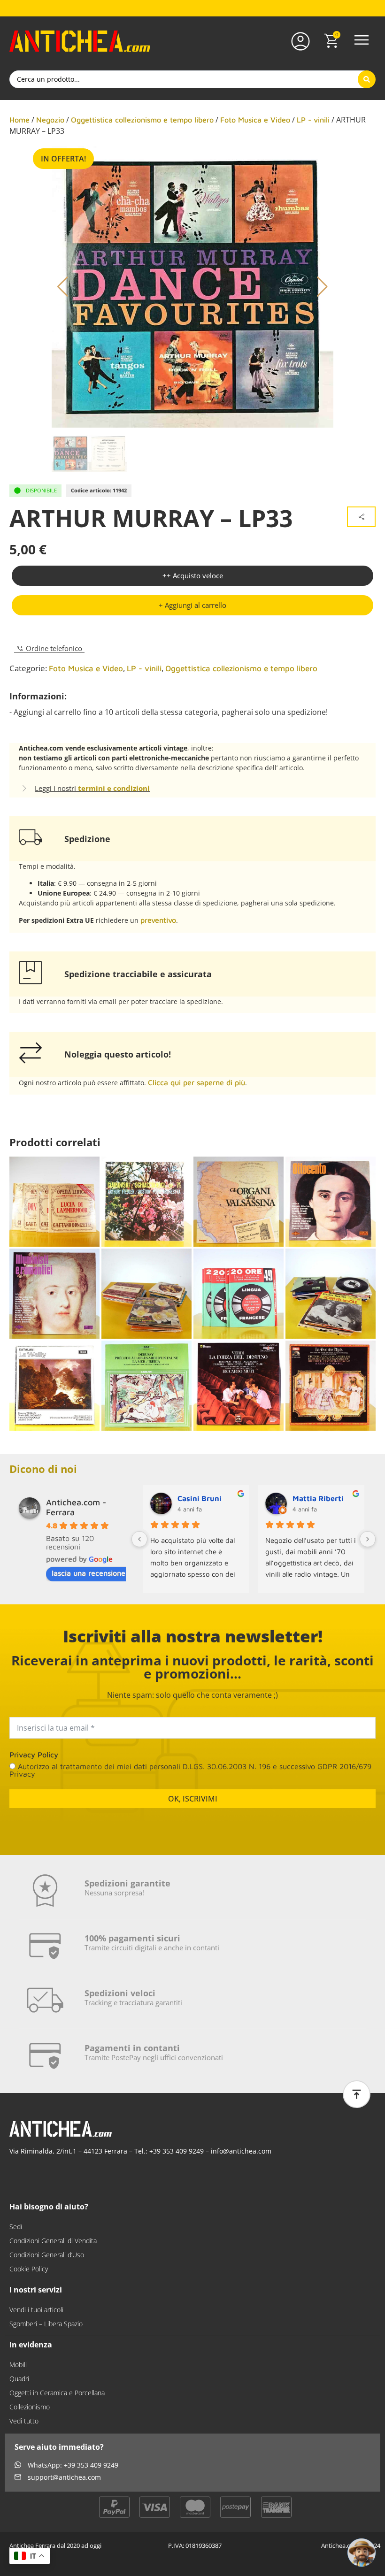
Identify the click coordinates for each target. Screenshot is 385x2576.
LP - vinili (313, 120)
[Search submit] (367, 79)
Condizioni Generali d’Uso (47, 2255)
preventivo (158, 920)
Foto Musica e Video (255, 120)
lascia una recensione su (93, 1573)
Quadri (19, 2379)
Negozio (50, 120)
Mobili (18, 2365)
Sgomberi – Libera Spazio (46, 2324)
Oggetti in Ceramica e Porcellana (57, 2393)
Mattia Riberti (318, 1498)
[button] (362, 41)
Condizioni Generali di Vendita (53, 2241)
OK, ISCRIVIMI (193, 1799)
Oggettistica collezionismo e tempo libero (142, 120)
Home (19, 120)
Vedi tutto (24, 2421)
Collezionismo (30, 2407)
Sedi (16, 2227)
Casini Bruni (200, 1498)
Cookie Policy (29, 2269)
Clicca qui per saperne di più (196, 1082)
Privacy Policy (34, 1755)
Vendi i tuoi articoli (36, 2310)
